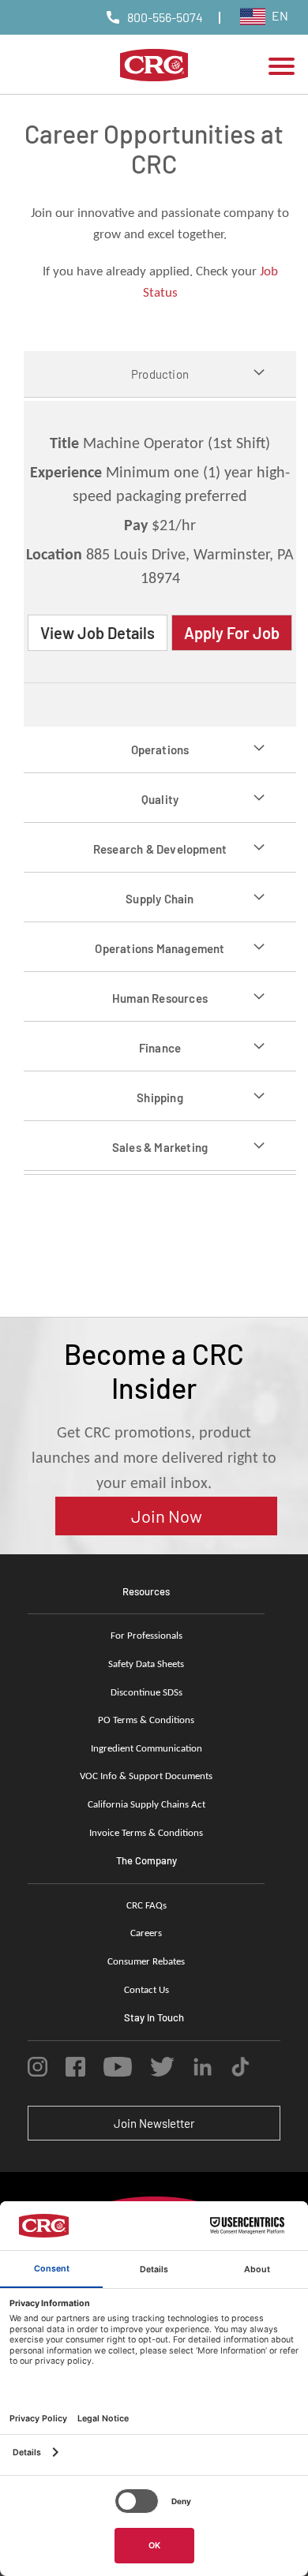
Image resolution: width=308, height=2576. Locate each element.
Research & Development (160, 849)
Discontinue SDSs (146, 1693)
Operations (160, 750)
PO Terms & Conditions (146, 1720)
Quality (160, 799)
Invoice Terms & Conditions (146, 1833)
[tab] (160, 374)
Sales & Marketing (160, 1147)
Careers (146, 1933)
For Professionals (146, 1636)
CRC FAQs (146, 1906)
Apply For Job (232, 633)
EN (279, 15)
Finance (160, 1048)
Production (160, 374)
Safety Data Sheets (146, 1664)
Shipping (160, 1097)
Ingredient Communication (146, 1749)
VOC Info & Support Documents (146, 1776)
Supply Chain (160, 899)
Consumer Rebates (146, 1962)
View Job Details (98, 633)
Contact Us (146, 1990)
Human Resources (160, 998)
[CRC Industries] (154, 68)
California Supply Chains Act (146, 1805)
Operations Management (160, 948)
